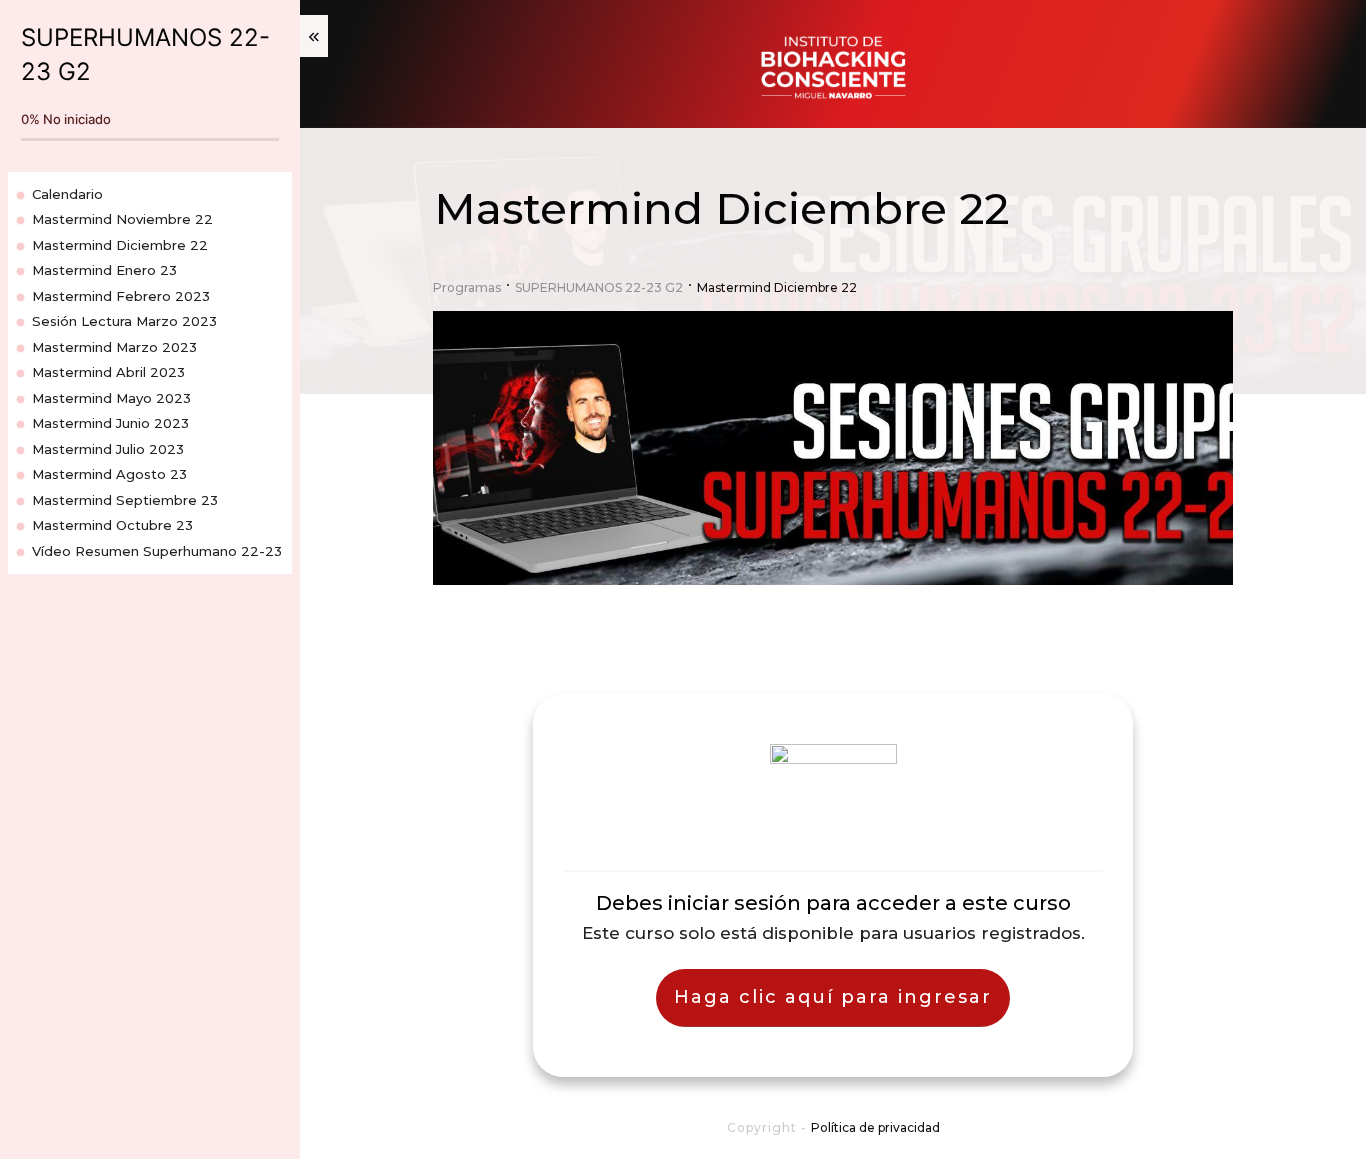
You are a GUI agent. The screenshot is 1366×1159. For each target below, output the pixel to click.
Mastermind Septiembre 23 (125, 500)
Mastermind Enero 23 (104, 270)
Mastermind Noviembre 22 (122, 219)
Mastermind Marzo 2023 (114, 347)
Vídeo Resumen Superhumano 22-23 (157, 551)
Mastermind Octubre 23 (112, 525)
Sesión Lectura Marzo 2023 (124, 321)
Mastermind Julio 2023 (108, 449)
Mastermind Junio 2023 (110, 423)
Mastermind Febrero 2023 (121, 296)
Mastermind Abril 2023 (108, 372)
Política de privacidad (875, 1127)
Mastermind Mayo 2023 (111, 398)
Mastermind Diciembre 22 (120, 245)
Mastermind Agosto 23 (109, 474)
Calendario (67, 194)
